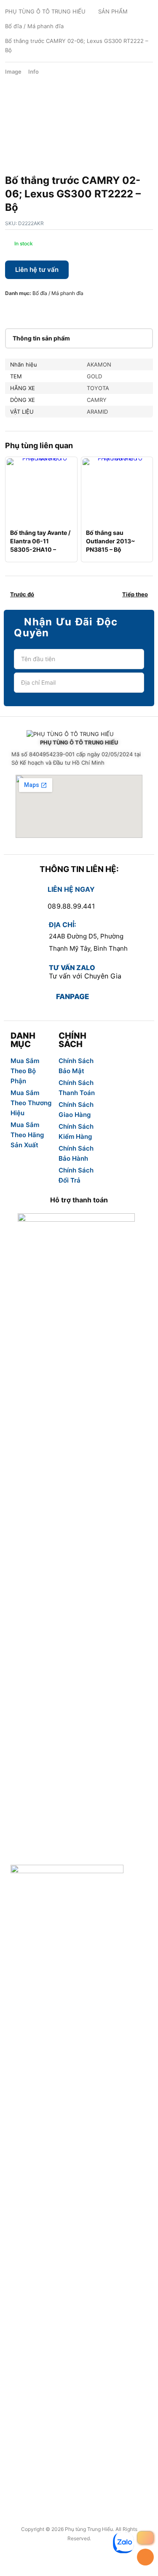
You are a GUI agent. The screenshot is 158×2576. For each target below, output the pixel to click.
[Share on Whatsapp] (65, 310)
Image (13, 72)
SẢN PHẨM (113, 11)
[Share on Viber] (78, 310)
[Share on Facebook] (11, 310)
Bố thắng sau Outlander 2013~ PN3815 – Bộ (111, 541)
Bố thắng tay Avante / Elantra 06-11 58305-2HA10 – (40, 541)
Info (33, 72)
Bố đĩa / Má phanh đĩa (34, 26)
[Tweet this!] (24, 310)
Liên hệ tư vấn (37, 270)
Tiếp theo (135, 594)
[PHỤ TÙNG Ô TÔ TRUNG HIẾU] (79, 734)
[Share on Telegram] (92, 310)
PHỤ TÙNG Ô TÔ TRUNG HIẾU (45, 11)
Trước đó (22, 594)
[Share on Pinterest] (38, 310)
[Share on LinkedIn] (51, 310)
